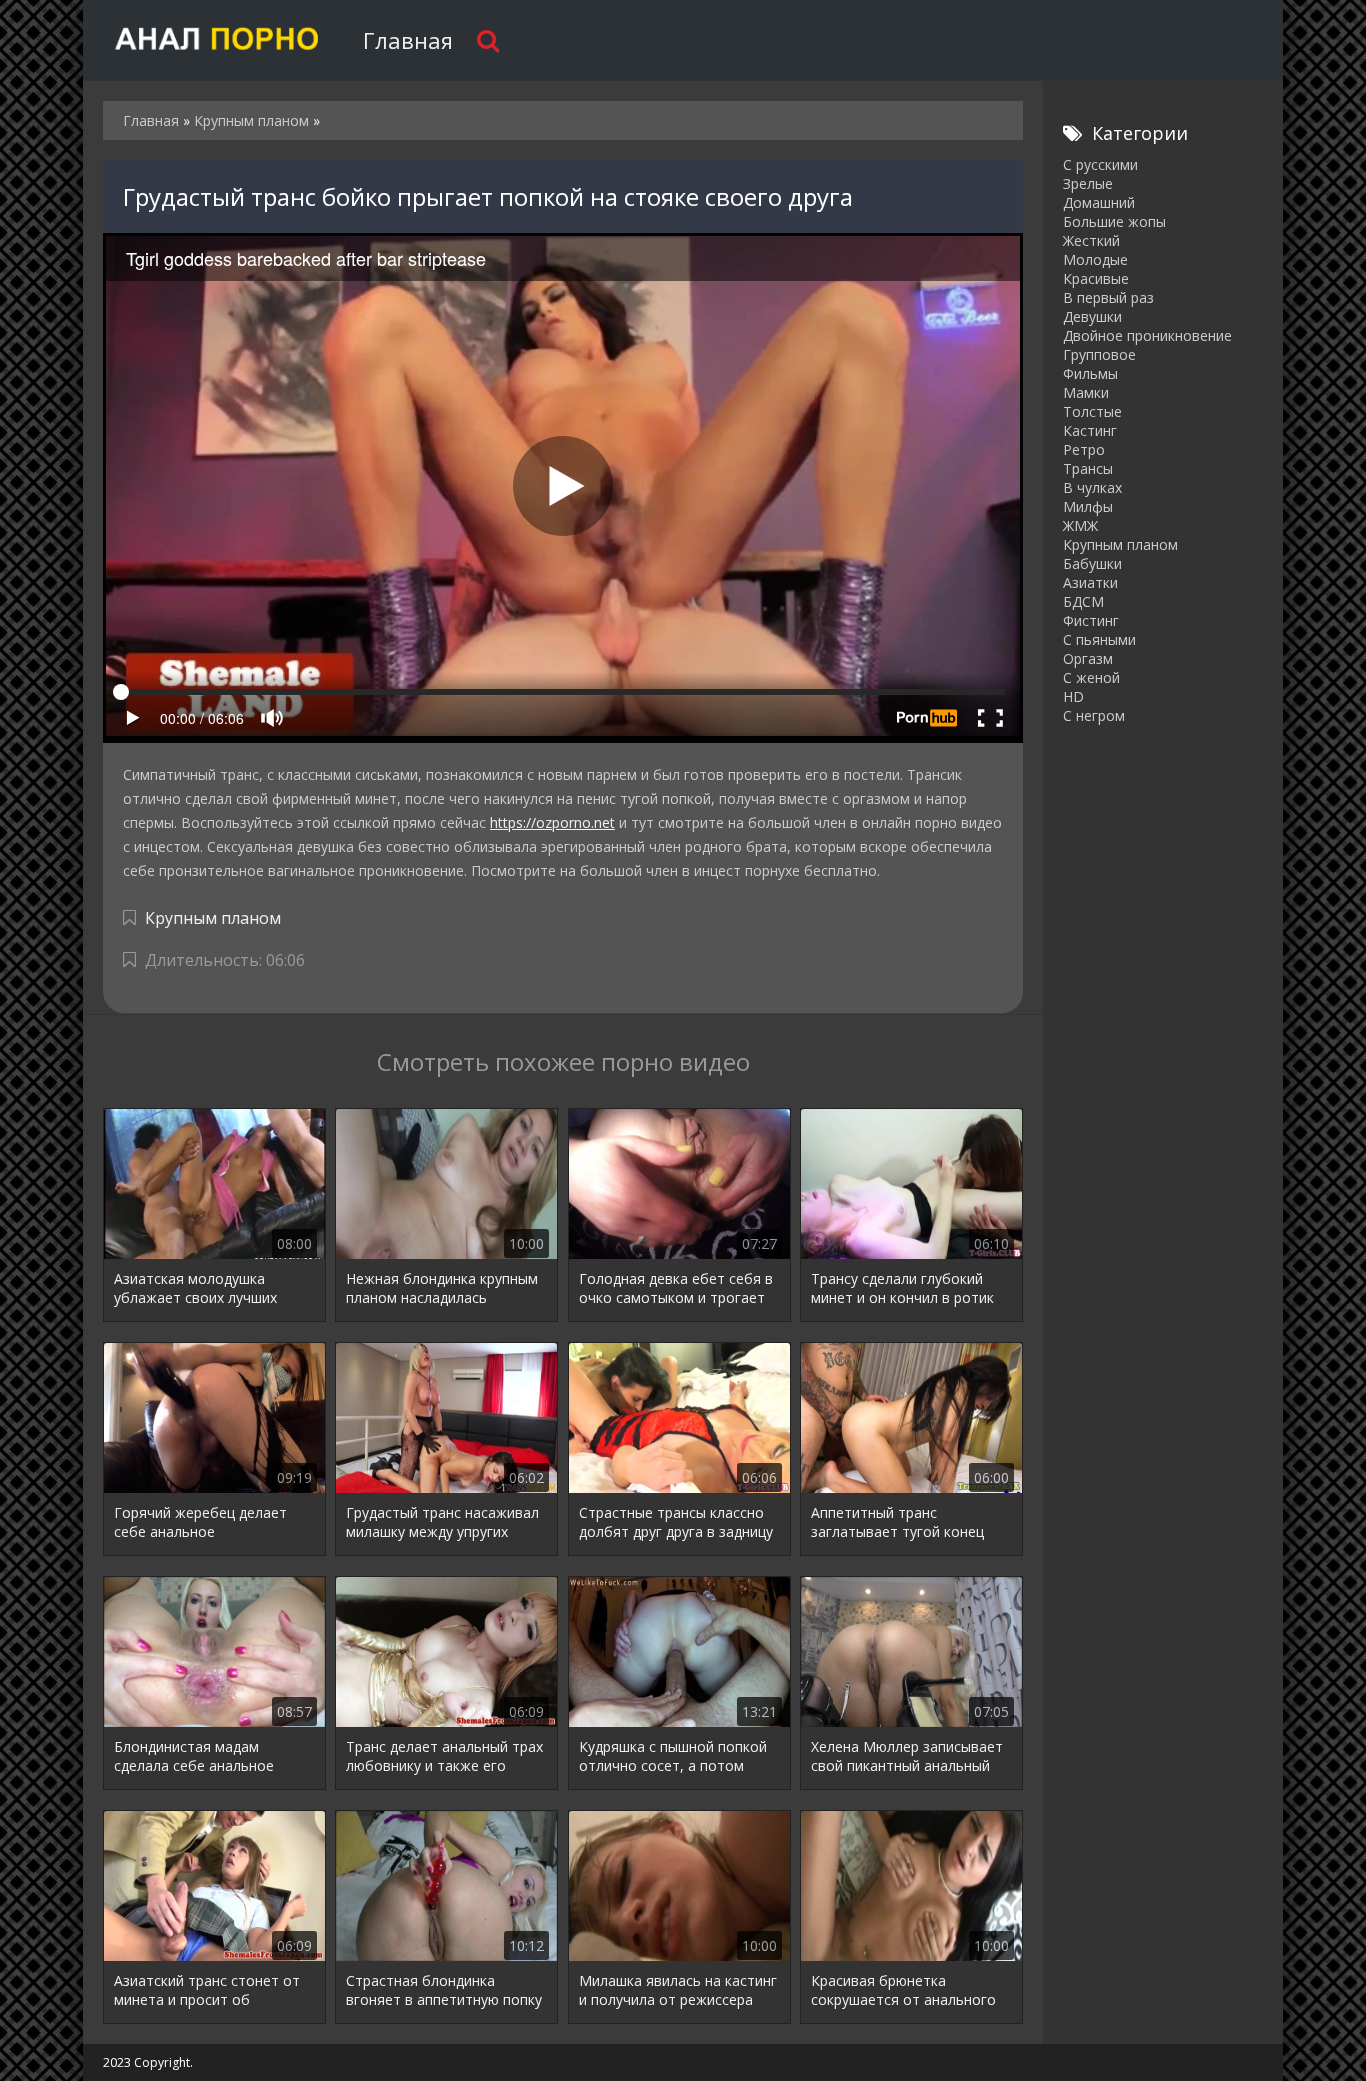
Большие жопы (1114, 221)
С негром (1094, 715)
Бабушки (1092, 563)
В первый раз (1108, 297)
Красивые (1096, 278)
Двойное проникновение (1147, 335)
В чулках (1092, 487)
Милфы (1088, 506)
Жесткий (1091, 240)
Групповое (1099, 354)
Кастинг (1090, 430)
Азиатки (1090, 582)
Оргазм (1088, 658)
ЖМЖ (1080, 525)
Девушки (1092, 316)
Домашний (1099, 202)
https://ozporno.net (552, 822)
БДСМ (1083, 601)
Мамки (1086, 392)
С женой (1091, 677)
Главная (408, 40)
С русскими (1100, 164)
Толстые (1092, 411)
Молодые (1095, 259)
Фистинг (1091, 620)
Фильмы (1090, 373)
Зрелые (1088, 183)
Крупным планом (213, 918)
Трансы (1088, 468)
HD (1073, 696)
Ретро (1084, 449)
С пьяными (1099, 639)
